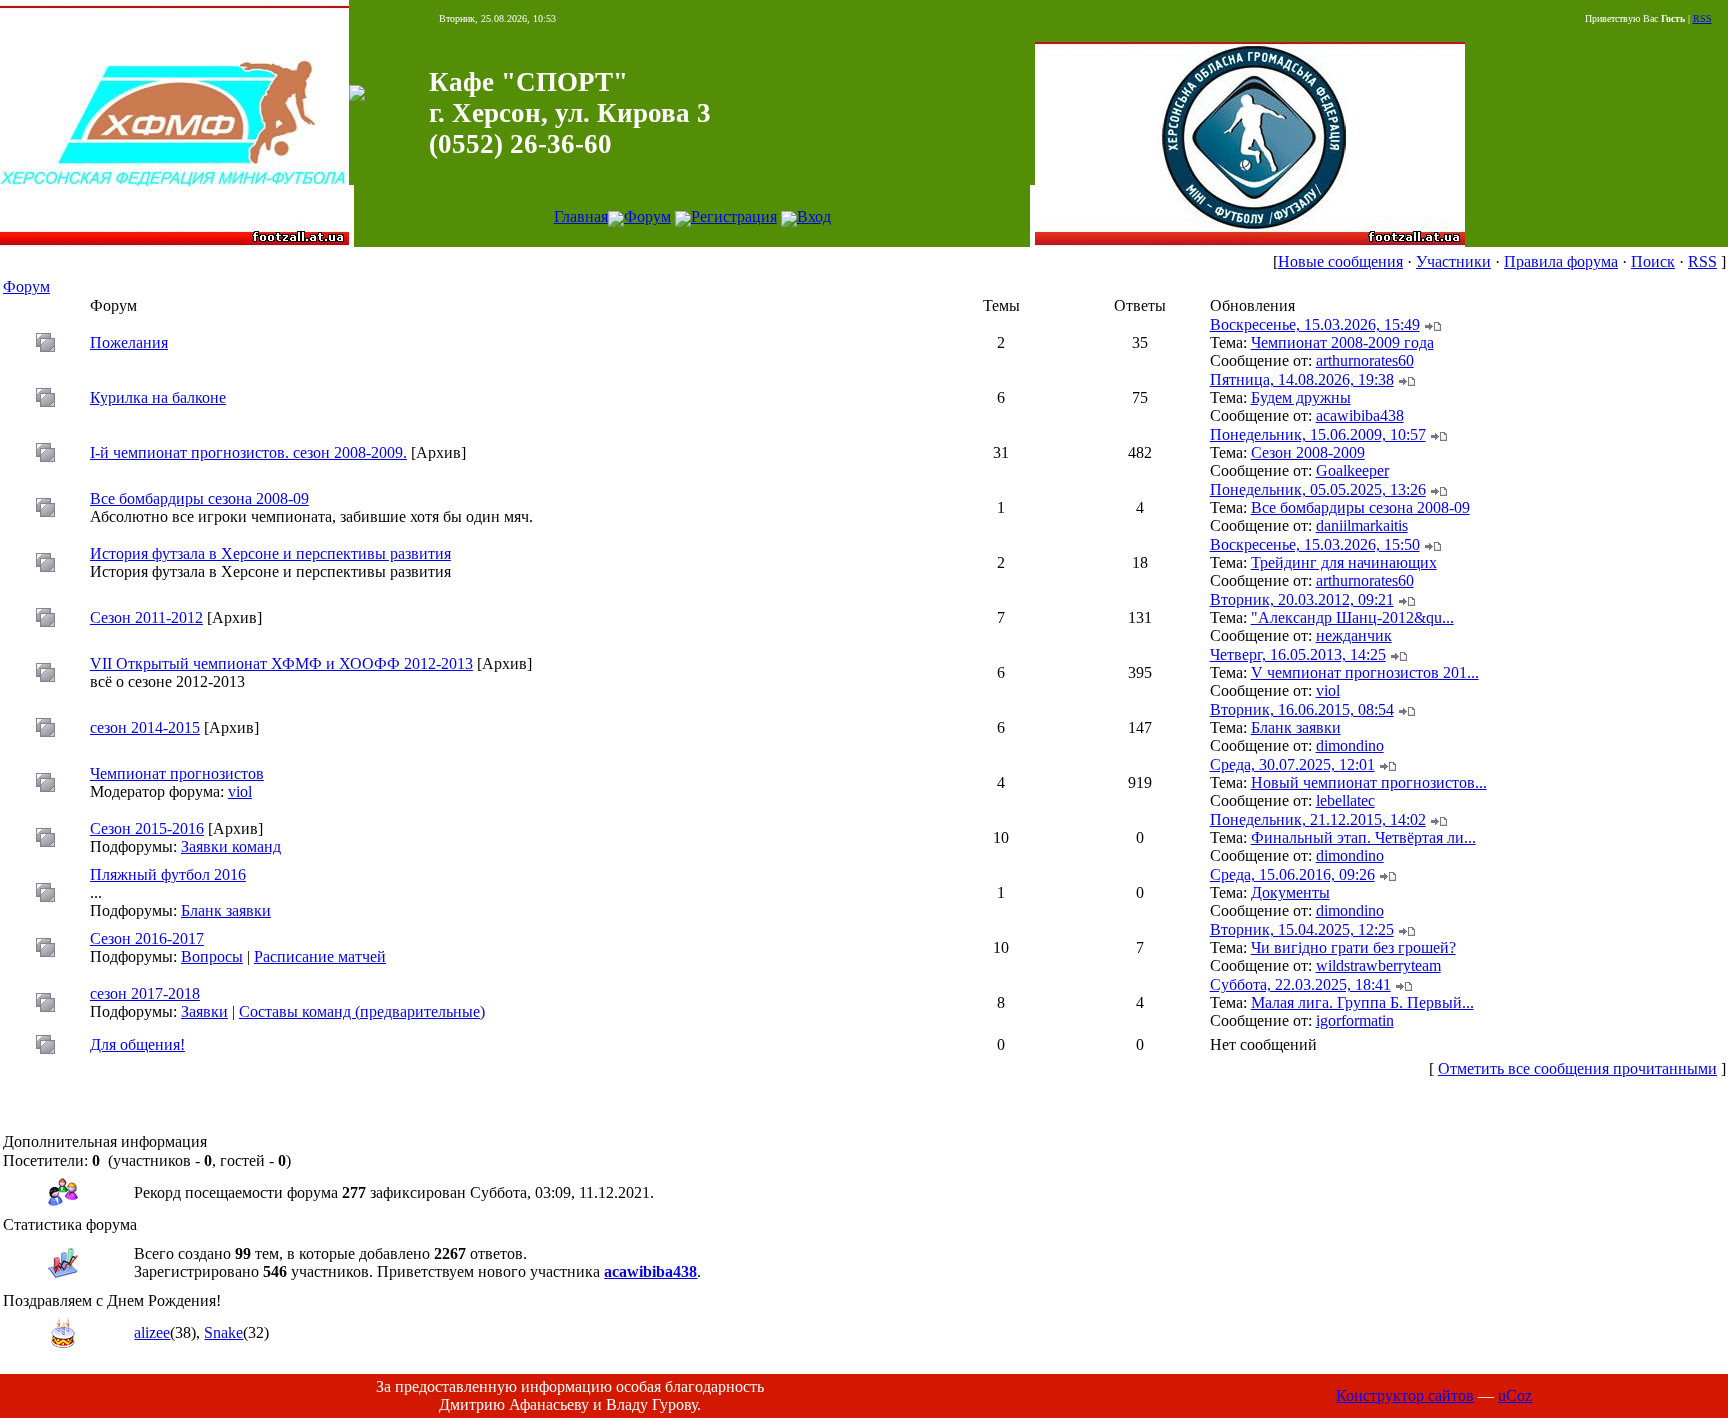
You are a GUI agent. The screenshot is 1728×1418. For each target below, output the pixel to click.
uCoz (1515, 1395)
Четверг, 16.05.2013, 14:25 (1298, 654)
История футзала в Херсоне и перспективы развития (270, 553)
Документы (1290, 892)
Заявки (204, 1011)
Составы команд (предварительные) (362, 1011)
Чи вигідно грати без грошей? (1353, 947)
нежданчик (1354, 635)
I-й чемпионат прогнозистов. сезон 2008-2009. (248, 452)
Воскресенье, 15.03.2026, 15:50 (1315, 544)
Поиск (1653, 261)
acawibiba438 (1360, 415)
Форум (647, 216)
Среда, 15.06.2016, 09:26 (1292, 874)
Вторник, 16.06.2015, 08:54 (1302, 709)
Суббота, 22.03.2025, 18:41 (1300, 984)
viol (1328, 690)
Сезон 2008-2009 (1308, 452)
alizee (152, 1332)
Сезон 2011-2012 (146, 617)
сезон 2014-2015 (145, 727)
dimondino (1350, 745)
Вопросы (212, 956)
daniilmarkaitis (1362, 525)
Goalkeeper (1352, 470)
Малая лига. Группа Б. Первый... (1362, 1002)
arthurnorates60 (1365, 360)
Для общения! (137, 1044)
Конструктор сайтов (1405, 1395)
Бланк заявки (1296, 727)
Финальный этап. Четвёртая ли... (1363, 837)
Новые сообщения (1340, 261)
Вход (814, 216)
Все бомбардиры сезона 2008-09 (199, 498)
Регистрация (734, 216)
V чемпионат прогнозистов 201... (1365, 672)
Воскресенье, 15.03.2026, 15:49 (1315, 324)
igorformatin (1355, 1020)
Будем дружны (1301, 397)
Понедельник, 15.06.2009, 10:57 (1318, 434)
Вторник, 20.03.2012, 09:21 (1302, 599)
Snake (223, 1332)
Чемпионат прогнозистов (177, 773)
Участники (1453, 261)
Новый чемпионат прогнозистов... (1369, 782)
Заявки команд (231, 846)
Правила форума (1561, 261)
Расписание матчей (320, 956)
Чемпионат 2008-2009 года (1342, 342)
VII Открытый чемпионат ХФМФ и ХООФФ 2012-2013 (281, 663)
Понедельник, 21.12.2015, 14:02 (1318, 819)
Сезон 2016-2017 (147, 938)
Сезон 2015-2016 (147, 828)
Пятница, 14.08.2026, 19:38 (1302, 379)
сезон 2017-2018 (145, 993)
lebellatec (1345, 800)
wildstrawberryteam (1378, 965)
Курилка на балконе (158, 397)
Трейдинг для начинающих (1344, 562)
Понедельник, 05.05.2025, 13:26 (1318, 489)
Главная (581, 216)
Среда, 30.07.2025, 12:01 (1292, 764)
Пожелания (129, 342)
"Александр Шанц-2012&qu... (1352, 617)
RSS (1702, 18)
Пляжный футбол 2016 (168, 874)
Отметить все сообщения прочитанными (1577, 1068)
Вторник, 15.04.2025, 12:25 (1302, 929)
